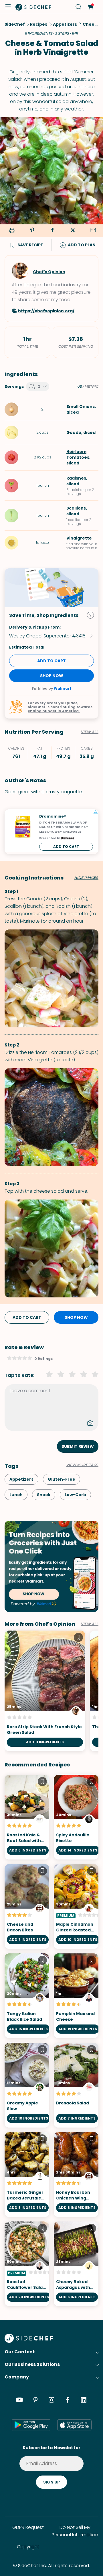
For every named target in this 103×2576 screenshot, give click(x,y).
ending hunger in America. (54, 711)
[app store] (74, 2425)
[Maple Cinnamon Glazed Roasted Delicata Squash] (76, 1906)
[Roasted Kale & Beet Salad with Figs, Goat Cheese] (27, 1817)
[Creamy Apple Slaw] (27, 2085)
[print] (11, 231)
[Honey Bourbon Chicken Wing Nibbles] (76, 2174)
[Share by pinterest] (32, 231)
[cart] (90, 7)
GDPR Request (28, 2527)
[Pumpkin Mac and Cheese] (76, 1996)
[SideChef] (29, 2341)
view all (90, 1624)
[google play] (31, 2425)
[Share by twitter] (73, 231)
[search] (79, 7)
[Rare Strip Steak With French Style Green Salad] (45, 1691)
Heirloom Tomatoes (78, 454)
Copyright (28, 2547)
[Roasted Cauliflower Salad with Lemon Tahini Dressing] (27, 2264)
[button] (8, 7)
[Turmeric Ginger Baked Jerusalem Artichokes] (27, 2174)
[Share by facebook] (52, 231)
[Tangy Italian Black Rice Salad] (27, 1996)
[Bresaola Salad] (76, 2085)
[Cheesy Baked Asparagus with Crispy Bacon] (76, 2264)
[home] (33, 7)
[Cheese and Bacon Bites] (27, 1906)
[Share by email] (93, 231)
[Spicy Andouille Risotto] (76, 1817)
